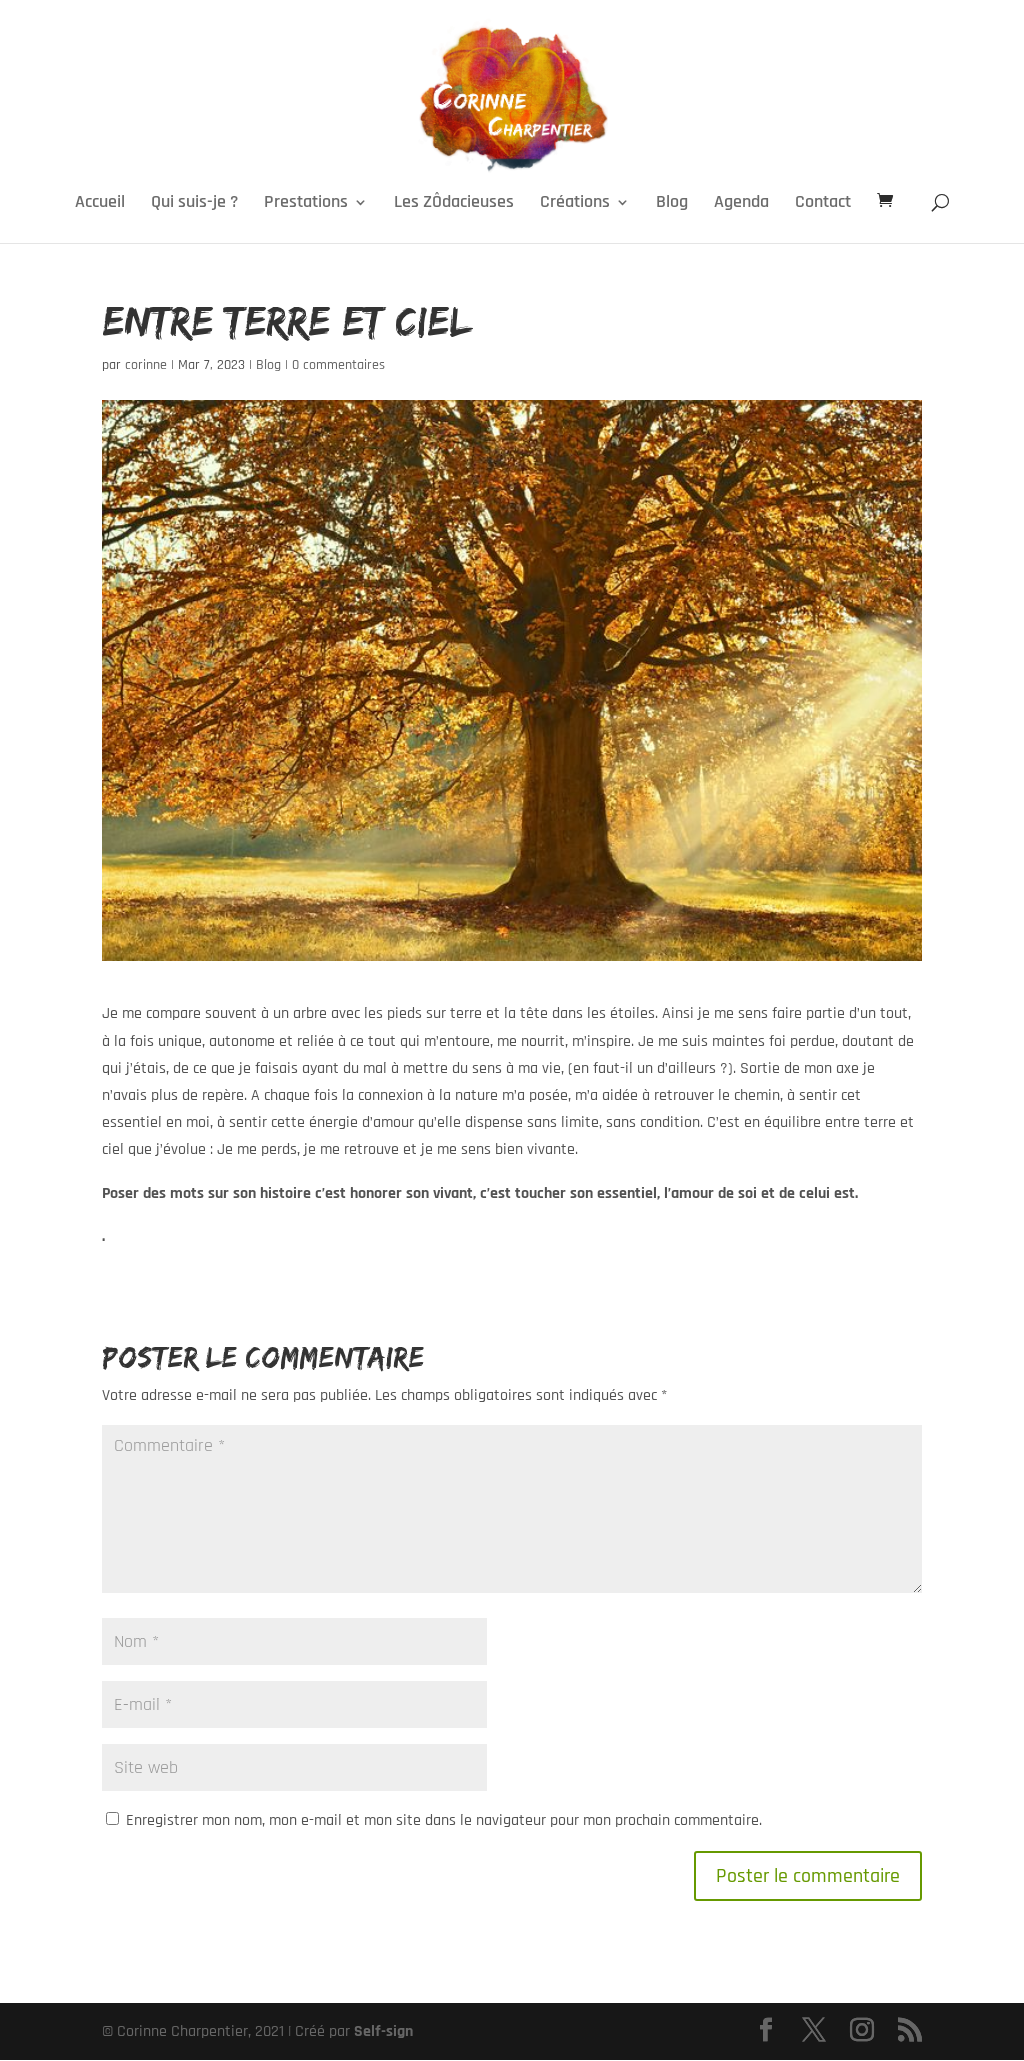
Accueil (100, 204)
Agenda (741, 204)
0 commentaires (338, 365)
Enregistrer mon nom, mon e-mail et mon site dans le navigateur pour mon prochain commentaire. (444, 1820)
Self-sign (383, 2031)
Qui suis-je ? (194, 204)
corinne (146, 365)
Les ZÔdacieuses (454, 204)
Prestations (306, 204)
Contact (823, 204)
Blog (672, 204)
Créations (575, 204)
